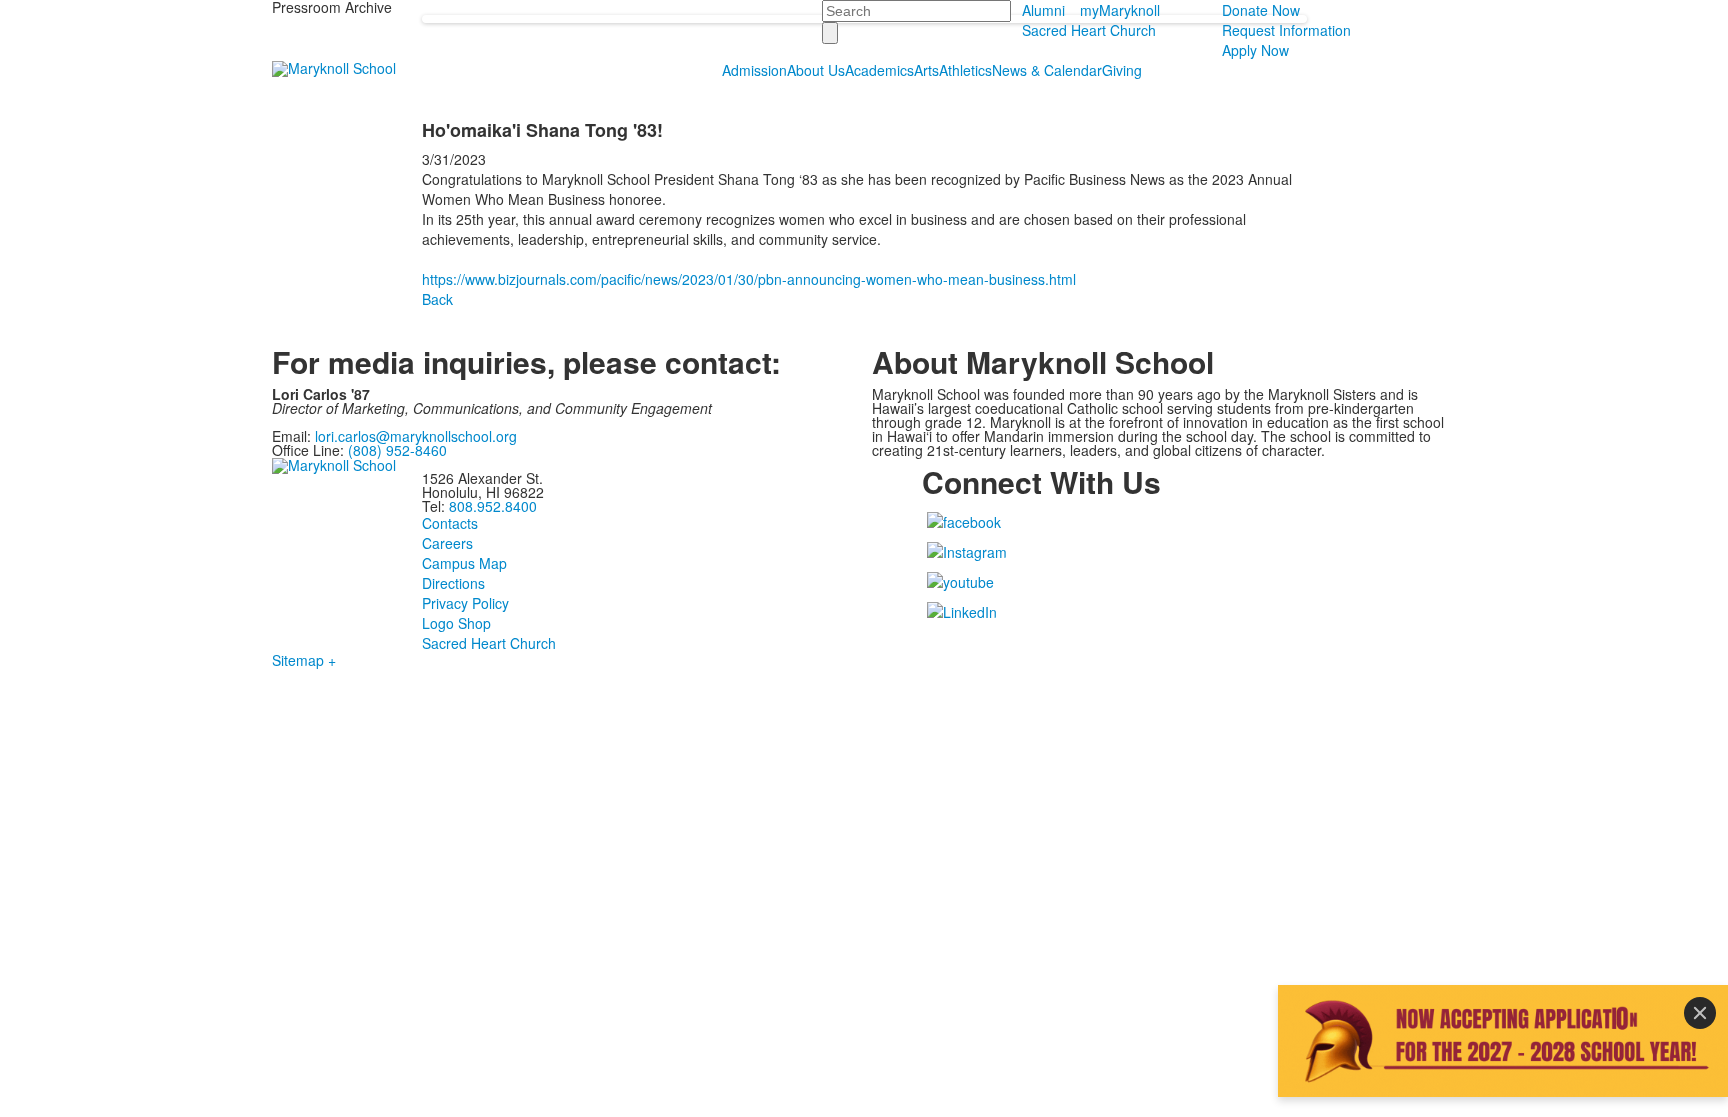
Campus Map (464, 563)
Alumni (1043, 10)
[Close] (1700, 1013)
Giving (1122, 70)
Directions (453, 583)
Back (437, 299)
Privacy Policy (465, 603)
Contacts (450, 523)
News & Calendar (1047, 70)
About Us (816, 70)
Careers (447, 543)
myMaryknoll (1120, 10)
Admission (754, 70)
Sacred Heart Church (1089, 30)
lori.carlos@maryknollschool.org (416, 436)
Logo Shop (456, 623)
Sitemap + (304, 660)
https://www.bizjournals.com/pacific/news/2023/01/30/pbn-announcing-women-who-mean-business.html (749, 279)
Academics (879, 70)
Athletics (965, 70)
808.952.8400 (493, 506)
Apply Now (1255, 50)
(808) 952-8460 (397, 450)
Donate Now (1261, 10)
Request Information (1286, 30)
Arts (926, 70)
